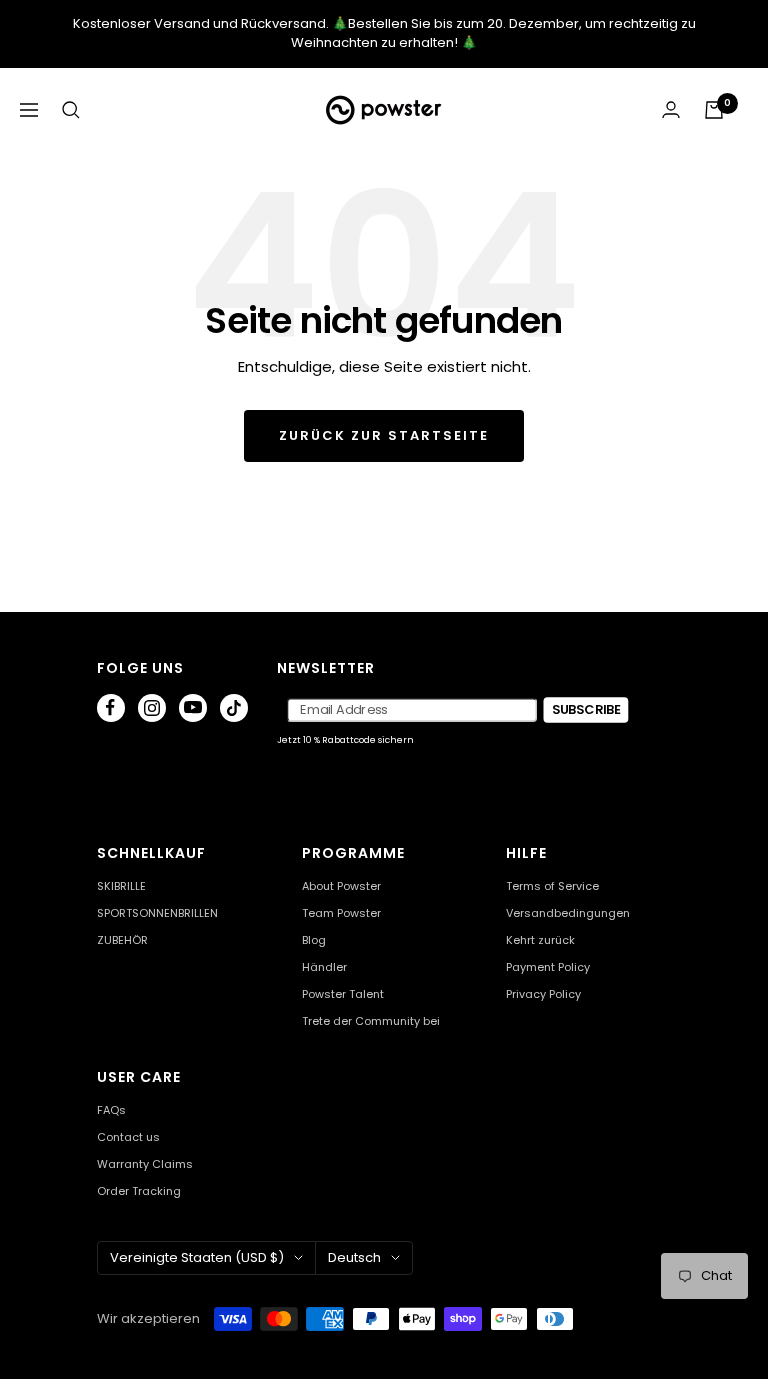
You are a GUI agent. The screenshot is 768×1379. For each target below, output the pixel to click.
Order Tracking (139, 1191)
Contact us (128, 1137)
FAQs (111, 1110)
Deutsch (354, 1257)
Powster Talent (343, 994)
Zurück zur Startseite (384, 435)
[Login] (671, 109)
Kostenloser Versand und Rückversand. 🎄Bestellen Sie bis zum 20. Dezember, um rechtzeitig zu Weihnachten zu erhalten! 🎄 (384, 33)
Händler (324, 967)
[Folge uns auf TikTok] (234, 708)
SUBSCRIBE (586, 709)
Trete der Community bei (371, 1021)
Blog (314, 940)
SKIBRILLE (121, 886)
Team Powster (341, 913)
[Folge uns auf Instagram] (152, 708)
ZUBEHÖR (122, 940)
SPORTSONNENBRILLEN (157, 913)
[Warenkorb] (714, 110)
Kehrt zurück (540, 940)
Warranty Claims (145, 1164)
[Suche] (71, 110)
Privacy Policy (543, 994)
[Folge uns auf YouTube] (193, 708)
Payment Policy (548, 967)
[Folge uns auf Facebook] (111, 708)
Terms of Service (552, 886)
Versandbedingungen (568, 913)
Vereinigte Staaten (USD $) (197, 1257)
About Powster (341, 886)
